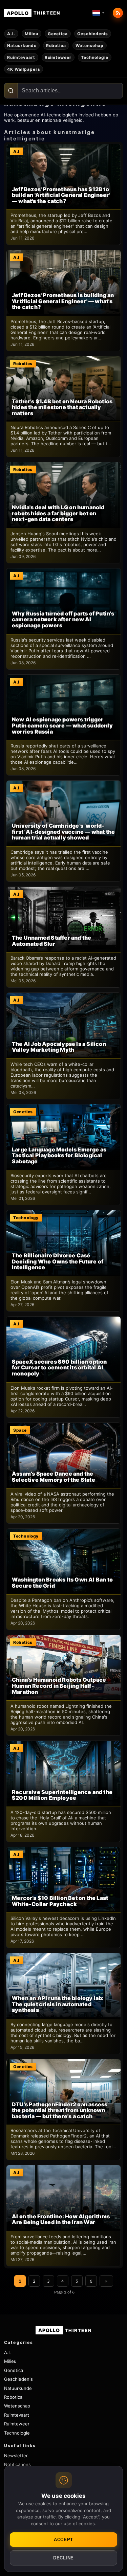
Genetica (58, 34)
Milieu (31, 34)
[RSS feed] (118, 13)
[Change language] (99, 13)
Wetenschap (90, 46)
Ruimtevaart (21, 57)
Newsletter (16, 2456)
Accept (63, 2540)
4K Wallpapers (24, 69)
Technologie (95, 57)
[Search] (11, 91)
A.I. (11, 34)
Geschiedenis (93, 34)
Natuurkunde (22, 46)
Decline (63, 2558)
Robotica (56, 46)
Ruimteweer (58, 57)
